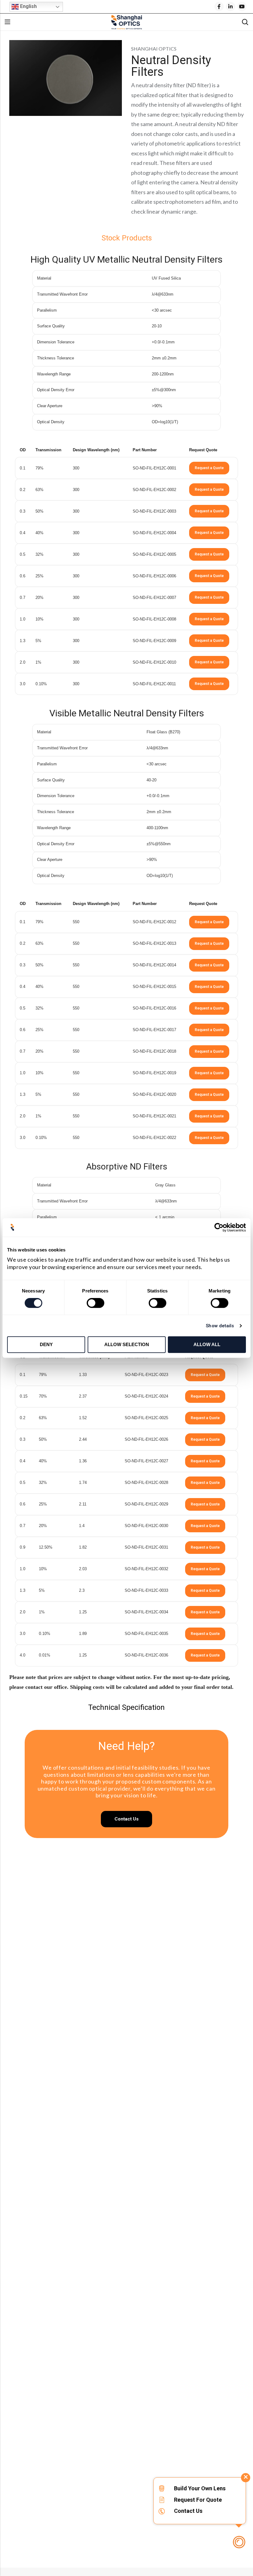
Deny (46, 1344)
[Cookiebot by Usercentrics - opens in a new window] (219, 1227)
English (28, 6)
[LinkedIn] (230, 6)
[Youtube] (242, 6)
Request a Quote (209, 468)
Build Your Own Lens (200, 2488)
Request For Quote (198, 2500)
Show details (220, 1326)
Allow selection (127, 1344)
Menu (7, 22)
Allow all (207, 1344)
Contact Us (188, 2511)
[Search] (245, 22)
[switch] (95, 1303)
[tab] (126, 238)
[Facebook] (219, 6)
